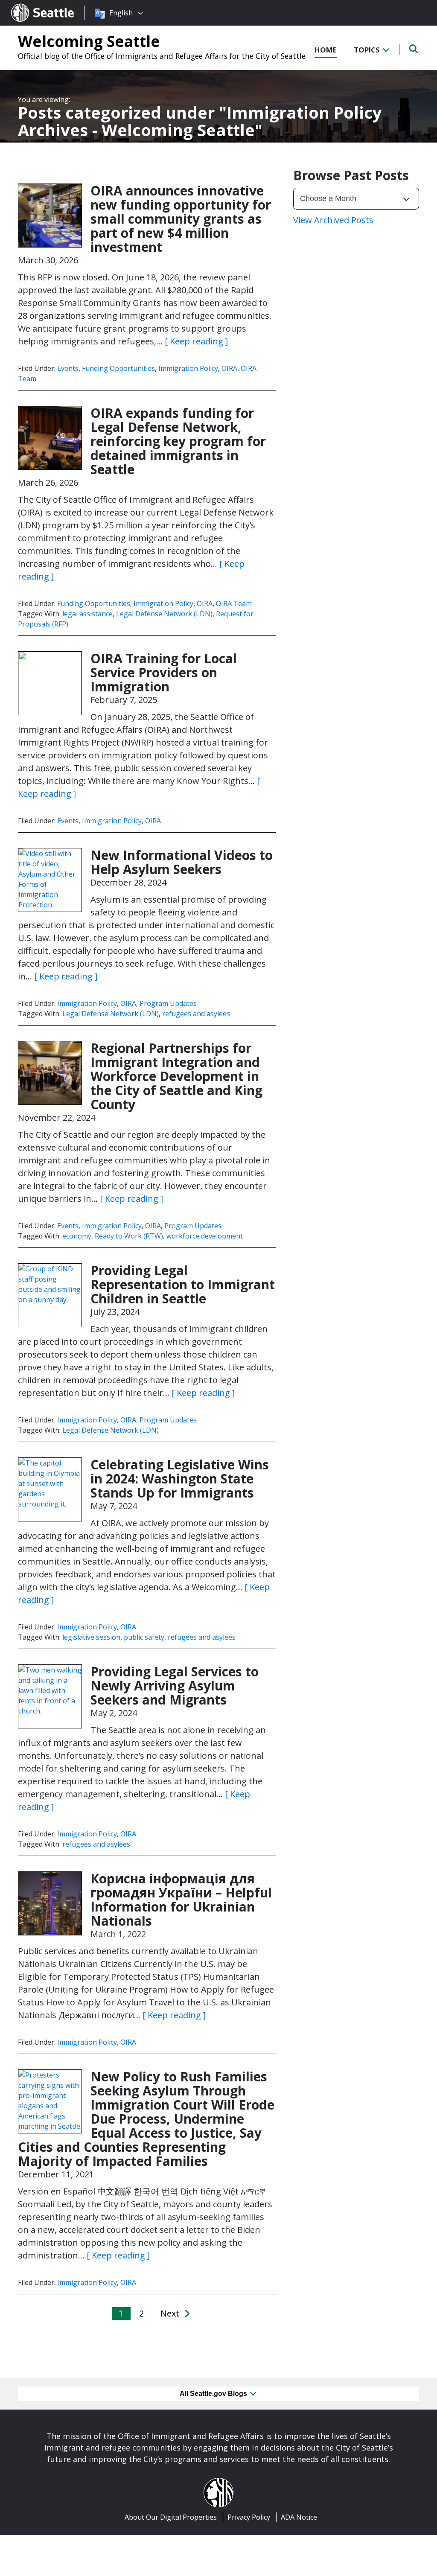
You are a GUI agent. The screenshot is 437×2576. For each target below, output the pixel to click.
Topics (368, 50)
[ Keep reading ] (196, 341)
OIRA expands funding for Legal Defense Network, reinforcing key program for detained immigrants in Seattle (178, 441)
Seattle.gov (29, 5)
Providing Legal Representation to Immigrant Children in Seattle (183, 1284)
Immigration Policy (188, 368)
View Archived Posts (333, 220)
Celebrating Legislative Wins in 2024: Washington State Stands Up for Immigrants (180, 1479)
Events (68, 368)
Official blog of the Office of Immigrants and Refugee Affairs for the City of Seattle (162, 56)
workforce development (205, 1236)
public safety (144, 1637)
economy (77, 1236)
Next (171, 2313)
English (121, 13)
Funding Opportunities (118, 368)
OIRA (229, 368)
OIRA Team (234, 603)
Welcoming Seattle (89, 41)
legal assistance (87, 614)
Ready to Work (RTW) (129, 1236)
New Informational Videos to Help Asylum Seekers (182, 862)
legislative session (91, 1637)
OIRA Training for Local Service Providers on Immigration (164, 672)
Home (326, 50)
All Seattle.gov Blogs (214, 2394)
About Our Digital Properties (171, 2517)
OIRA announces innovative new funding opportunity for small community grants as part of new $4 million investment (181, 219)
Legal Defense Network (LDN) (164, 614)
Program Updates (168, 1003)
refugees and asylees (196, 1014)
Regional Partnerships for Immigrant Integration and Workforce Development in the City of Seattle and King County (176, 1076)
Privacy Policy (249, 2517)
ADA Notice (299, 2517)
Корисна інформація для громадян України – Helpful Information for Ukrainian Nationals (181, 1900)
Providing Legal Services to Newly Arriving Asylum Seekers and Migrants (175, 1686)
